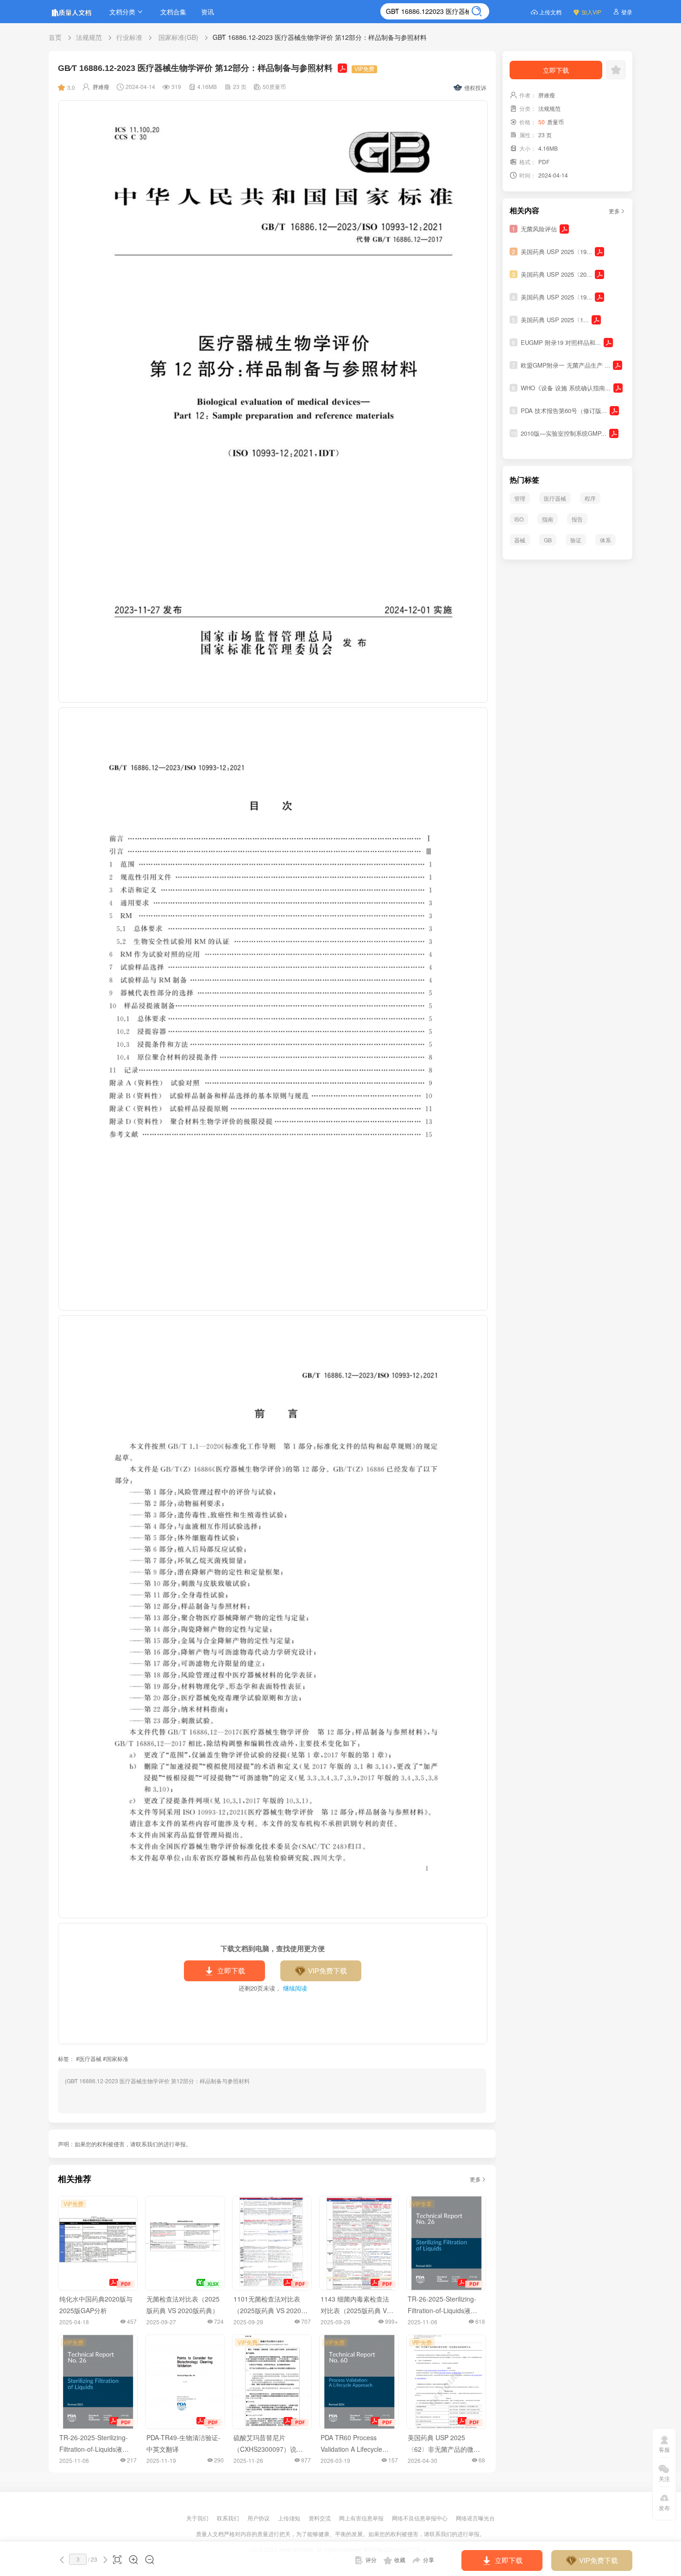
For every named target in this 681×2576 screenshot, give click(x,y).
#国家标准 (116, 2058)
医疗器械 (555, 498)
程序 (590, 498)
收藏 (400, 2560)
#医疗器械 (89, 2058)
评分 (371, 2560)
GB (548, 540)
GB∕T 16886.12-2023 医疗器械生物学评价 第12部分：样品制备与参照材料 (320, 37)
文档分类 (122, 12)
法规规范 (89, 37)
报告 (577, 519)
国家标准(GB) (177, 37)
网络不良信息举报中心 (420, 2518)
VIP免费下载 (328, 1971)
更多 (475, 2179)
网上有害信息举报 (362, 2518)
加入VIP (591, 12)
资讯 (208, 12)
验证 (576, 540)
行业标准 (129, 37)
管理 (520, 498)
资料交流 (320, 2518)
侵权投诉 (475, 87)
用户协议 (259, 2518)
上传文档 (550, 12)
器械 (520, 540)
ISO (519, 519)
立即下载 (231, 1971)
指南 (548, 519)
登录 (627, 12)
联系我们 (229, 2518)
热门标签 (524, 480)
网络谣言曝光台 (475, 2518)
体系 (605, 540)
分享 (429, 2560)
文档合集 (173, 12)
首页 (55, 37)
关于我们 (198, 2518)
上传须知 (290, 2518)
